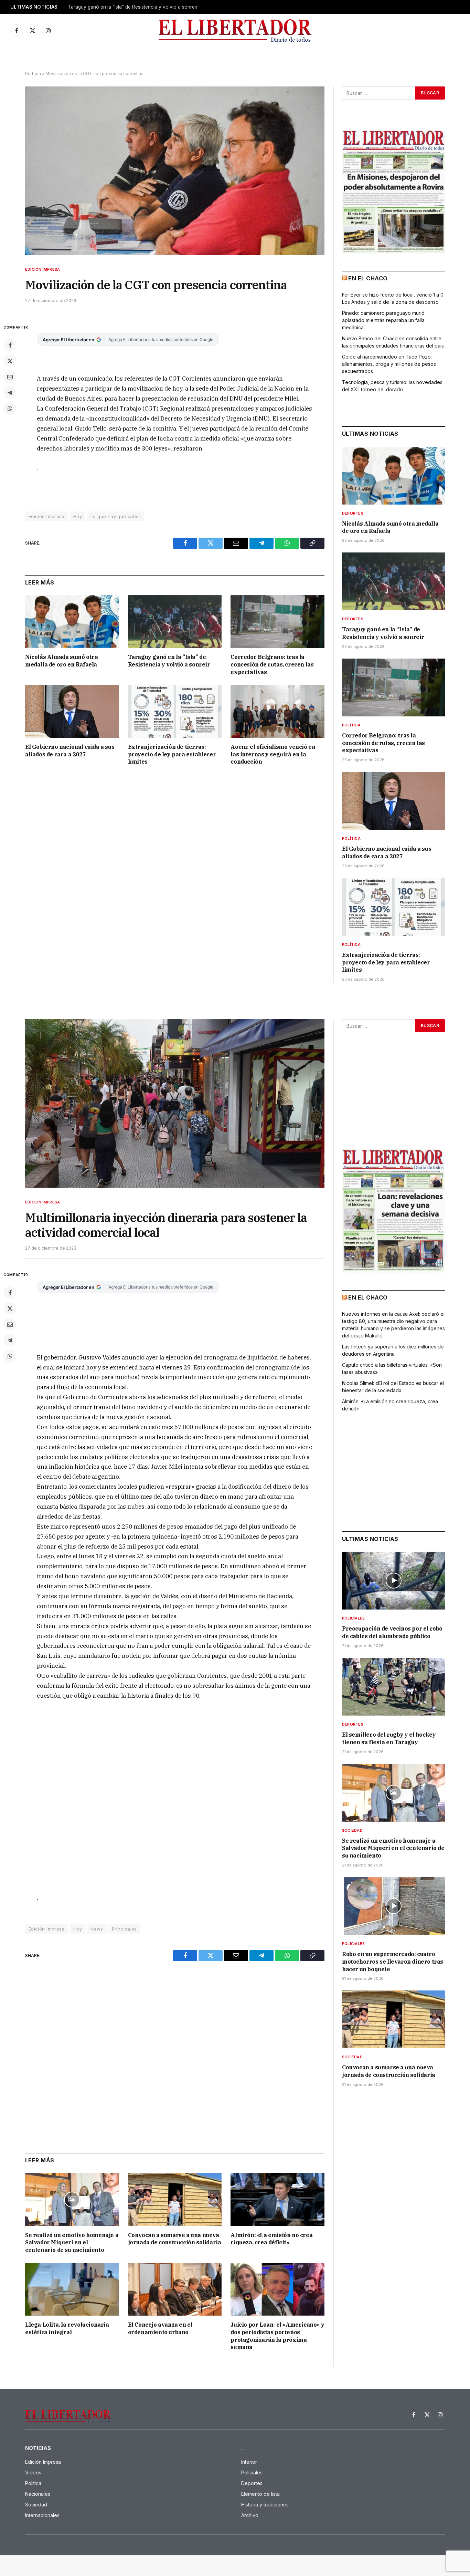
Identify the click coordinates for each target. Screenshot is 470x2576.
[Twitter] (10, 361)
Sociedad (352, 1830)
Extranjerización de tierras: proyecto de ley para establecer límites (172, 754)
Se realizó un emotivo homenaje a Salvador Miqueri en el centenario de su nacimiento (72, 2243)
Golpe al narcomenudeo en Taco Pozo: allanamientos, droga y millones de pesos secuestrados (389, 364)
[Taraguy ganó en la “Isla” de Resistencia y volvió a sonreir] (175, 622)
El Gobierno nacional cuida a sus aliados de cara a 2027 (70, 751)
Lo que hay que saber (116, 516)
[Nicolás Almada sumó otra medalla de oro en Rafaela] (72, 622)
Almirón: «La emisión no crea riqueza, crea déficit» (271, 2239)
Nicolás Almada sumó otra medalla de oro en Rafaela (61, 661)
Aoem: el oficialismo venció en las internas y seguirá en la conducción (273, 754)
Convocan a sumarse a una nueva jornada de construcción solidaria (175, 2239)
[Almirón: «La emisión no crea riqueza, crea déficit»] (277, 2199)
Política (351, 725)
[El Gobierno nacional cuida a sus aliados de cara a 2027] (72, 711)
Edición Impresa (42, 269)
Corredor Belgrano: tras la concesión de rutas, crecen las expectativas (272, 664)
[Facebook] (10, 345)
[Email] (10, 377)
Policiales (353, 1618)
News (97, 1929)
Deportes (353, 513)
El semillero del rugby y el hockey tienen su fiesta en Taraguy (389, 1738)
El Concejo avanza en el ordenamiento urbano (160, 2328)
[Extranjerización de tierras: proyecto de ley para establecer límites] (175, 711)
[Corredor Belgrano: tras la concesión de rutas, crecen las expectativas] (277, 622)
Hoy (78, 516)
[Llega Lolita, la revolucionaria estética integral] (72, 2289)
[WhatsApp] (10, 408)
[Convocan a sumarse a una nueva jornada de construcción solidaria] (175, 2199)
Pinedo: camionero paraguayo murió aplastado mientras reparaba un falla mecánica (383, 320)
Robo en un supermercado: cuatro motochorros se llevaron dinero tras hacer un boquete (393, 1962)
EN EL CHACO (368, 278)
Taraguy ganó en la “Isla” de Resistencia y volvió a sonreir (133, 7)
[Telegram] (10, 393)
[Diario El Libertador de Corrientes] (235, 30)
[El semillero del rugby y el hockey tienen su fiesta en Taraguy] (393, 1687)
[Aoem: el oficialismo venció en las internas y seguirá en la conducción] (277, 711)
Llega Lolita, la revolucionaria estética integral (67, 2328)
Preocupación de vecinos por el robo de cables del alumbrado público (392, 1632)
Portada (33, 74)
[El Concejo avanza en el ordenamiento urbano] (175, 2289)
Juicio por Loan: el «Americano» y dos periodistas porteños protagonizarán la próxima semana (277, 2336)
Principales (124, 1929)
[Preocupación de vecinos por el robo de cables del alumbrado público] (393, 1581)
